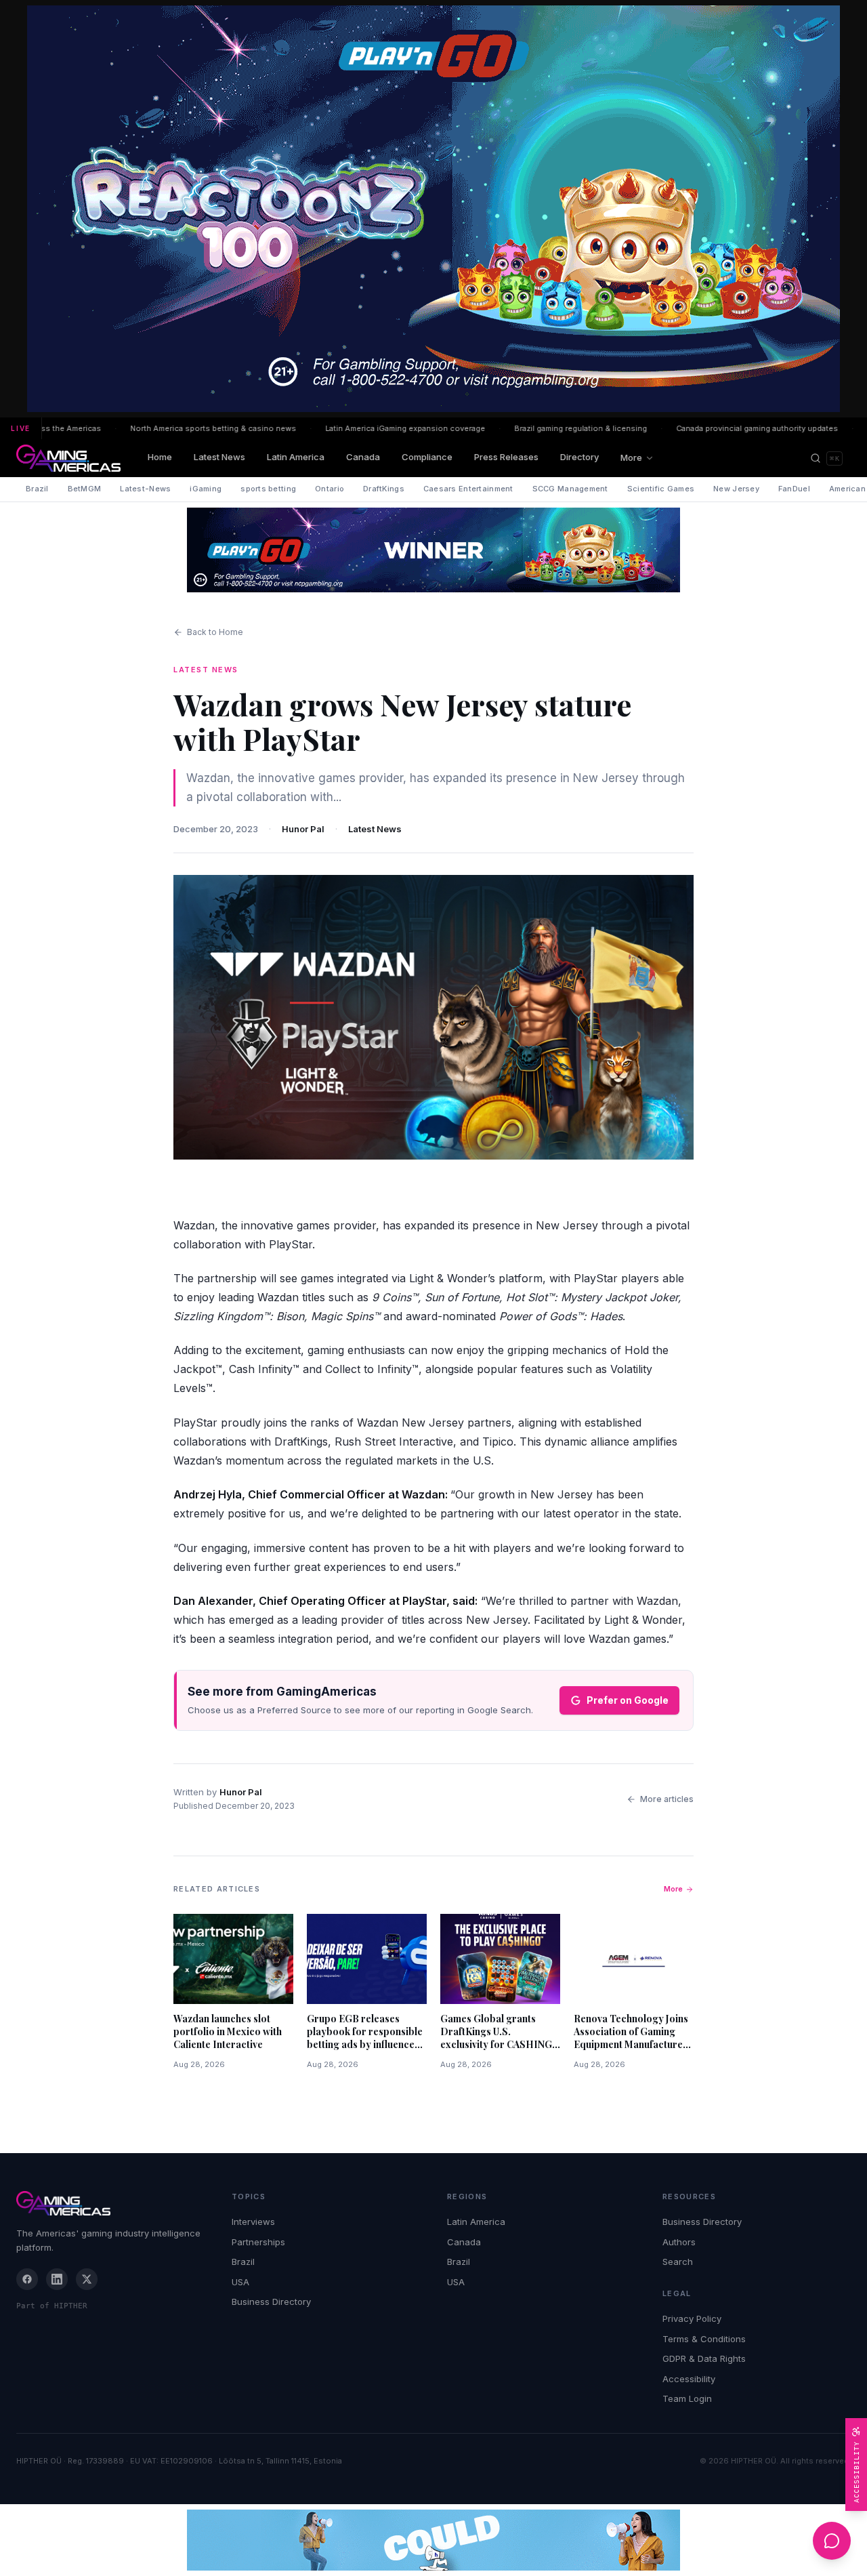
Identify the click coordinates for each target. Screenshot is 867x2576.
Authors (679, 2242)
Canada (363, 457)
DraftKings (384, 489)
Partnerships (258, 2242)
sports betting (268, 489)
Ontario (330, 489)
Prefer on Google (628, 1700)
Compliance (427, 457)
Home (160, 457)
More (631, 457)
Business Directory (271, 2302)
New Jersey (736, 489)
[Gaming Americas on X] (87, 2279)
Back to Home (215, 632)
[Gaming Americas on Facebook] (27, 2279)
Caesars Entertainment (468, 489)
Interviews (253, 2222)
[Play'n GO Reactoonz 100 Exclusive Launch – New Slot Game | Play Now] (433, 550)
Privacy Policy (692, 2318)
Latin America (296, 457)
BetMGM (85, 489)
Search (678, 2262)
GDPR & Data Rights (704, 2358)
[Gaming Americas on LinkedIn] (57, 2279)
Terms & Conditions (704, 2339)
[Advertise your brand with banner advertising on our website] (433, 2540)
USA (240, 2282)
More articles (667, 1799)
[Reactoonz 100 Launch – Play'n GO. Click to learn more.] (433, 209)
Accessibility (689, 2379)
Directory (579, 457)
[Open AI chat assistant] (832, 2541)
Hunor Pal (303, 829)
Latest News (219, 457)
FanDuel (794, 489)
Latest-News (145, 489)
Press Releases (506, 457)
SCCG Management (570, 489)
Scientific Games (661, 489)
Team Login (687, 2398)
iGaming (206, 489)
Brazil (37, 489)
